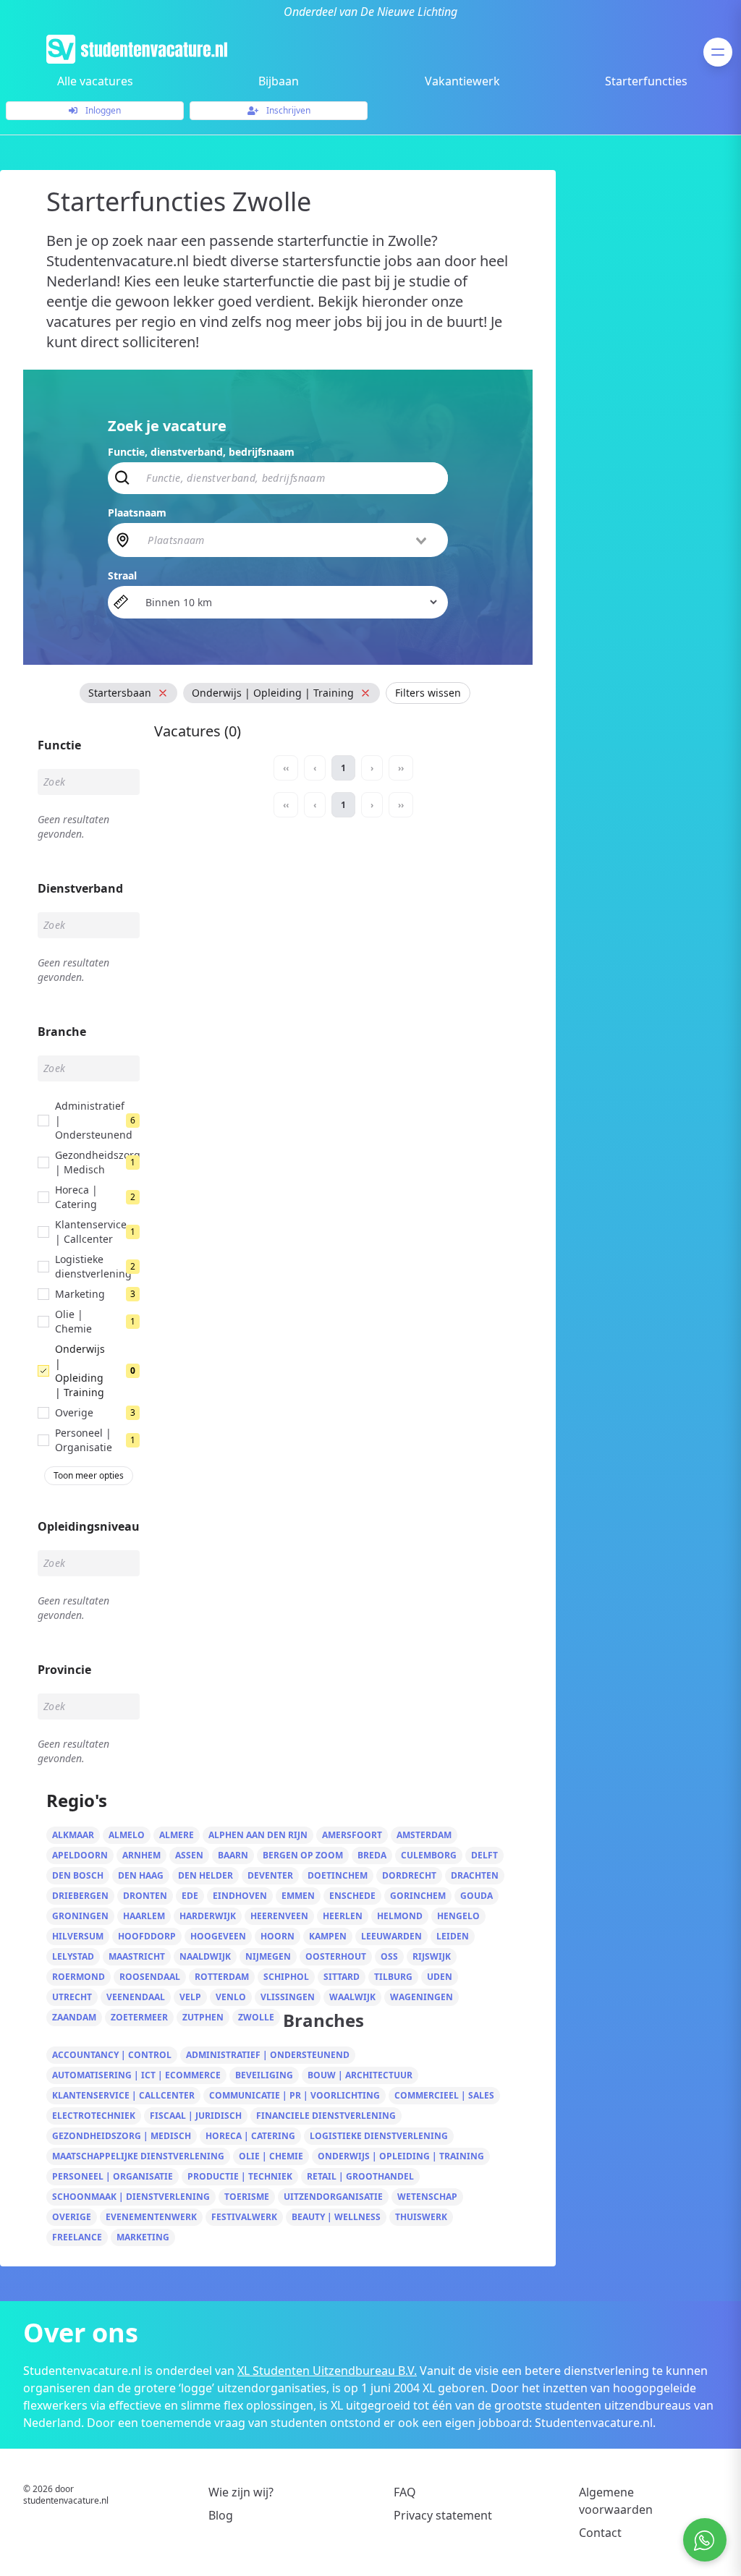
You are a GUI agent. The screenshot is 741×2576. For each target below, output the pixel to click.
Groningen (80, 1916)
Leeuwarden (391, 1936)
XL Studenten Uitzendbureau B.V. (327, 2371)
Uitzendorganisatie (333, 2197)
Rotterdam (222, 1977)
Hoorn (278, 1936)
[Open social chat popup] (705, 2540)
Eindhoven (240, 1896)
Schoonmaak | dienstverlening (131, 2197)
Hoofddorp (147, 1936)
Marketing (143, 2237)
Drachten (475, 1875)
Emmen (298, 1896)
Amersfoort (352, 1835)
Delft (484, 1855)
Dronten (145, 1896)
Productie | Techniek (240, 2176)
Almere (177, 1835)
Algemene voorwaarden (616, 2501)
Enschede (352, 1896)
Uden (440, 1977)
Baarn (233, 1855)
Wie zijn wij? (241, 2492)
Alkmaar (73, 1835)
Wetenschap (427, 2197)
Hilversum (78, 1936)
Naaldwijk (205, 1956)
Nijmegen (268, 1956)
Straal (122, 575)
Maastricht (137, 1956)
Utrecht (72, 1997)
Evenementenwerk (151, 2217)
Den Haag (141, 1875)
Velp (190, 1997)
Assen (189, 1855)
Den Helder (206, 1875)
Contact (600, 2533)
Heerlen (343, 1916)
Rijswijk (432, 1956)
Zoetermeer (139, 2017)
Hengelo (458, 1916)
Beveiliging (264, 2075)
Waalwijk (352, 1997)
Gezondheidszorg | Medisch (122, 2136)
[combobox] (288, 540)
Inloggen (102, 110)
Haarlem (144, 1916)
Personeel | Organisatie (113, 2176)
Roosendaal (150, 1977)
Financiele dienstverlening (326, 2116)
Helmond (400, 1916)
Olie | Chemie (271, 2156)
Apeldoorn (80, 1855)
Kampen (328, 1936)
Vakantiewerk (462, 81)
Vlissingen (288, 1997)
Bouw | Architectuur (360, 2075)
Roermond (79, 1977)
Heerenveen (279, 1916)
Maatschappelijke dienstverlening (138, 2156)
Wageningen (422, 1997)
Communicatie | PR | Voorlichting (295, 2095)
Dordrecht (409, 1875)
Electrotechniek (94, 2116)
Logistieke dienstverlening (379, 2136)
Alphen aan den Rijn (258, 1835)
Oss (389, 1956)
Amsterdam (424, 1835)
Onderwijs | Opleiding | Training (401, 2156)
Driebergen (80, 1896)
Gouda (477, 1896)
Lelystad (73, 1956)
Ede (190, 1896)
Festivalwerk (244, 2217)
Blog (221, 2515)
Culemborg (429, 1855)
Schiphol (286, 1977)
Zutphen (203, 2017)
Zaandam (74, 2017)
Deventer (270, 1875)
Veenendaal (136, 1997)
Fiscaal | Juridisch (196, 2116)
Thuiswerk (421, 2217)
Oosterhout (336, 1956)
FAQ (405, 2492)
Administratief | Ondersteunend (268, 2055)
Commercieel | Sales (444, 2095)
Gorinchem (418, 1896)
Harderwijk (208, 1916)
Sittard (342, 1977)
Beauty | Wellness (336, 2217)
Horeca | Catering (250, 2136)
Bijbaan (279, 81)
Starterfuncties (646, 81)
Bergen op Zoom (303, 1855)
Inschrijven (287, 110)
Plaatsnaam (137, 513)
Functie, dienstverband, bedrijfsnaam (201, 452)
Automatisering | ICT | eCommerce (136, 2075)
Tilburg (393, 1977)
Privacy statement (443, 2515)
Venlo (231, 1997)
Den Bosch (78, 1875)
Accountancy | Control (112, 2055)
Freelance (77, 2237)
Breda (372, 1855)
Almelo (127, 1835)
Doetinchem (338, 1875)
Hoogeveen (218, 1936)
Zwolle (256, 2017)
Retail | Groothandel (360, 2176)
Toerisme (247, 2197)
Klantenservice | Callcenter (123, 2095)
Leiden (453, 1936)
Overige (72, 2217)
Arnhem (141, 1855)
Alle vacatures (95, 81)
